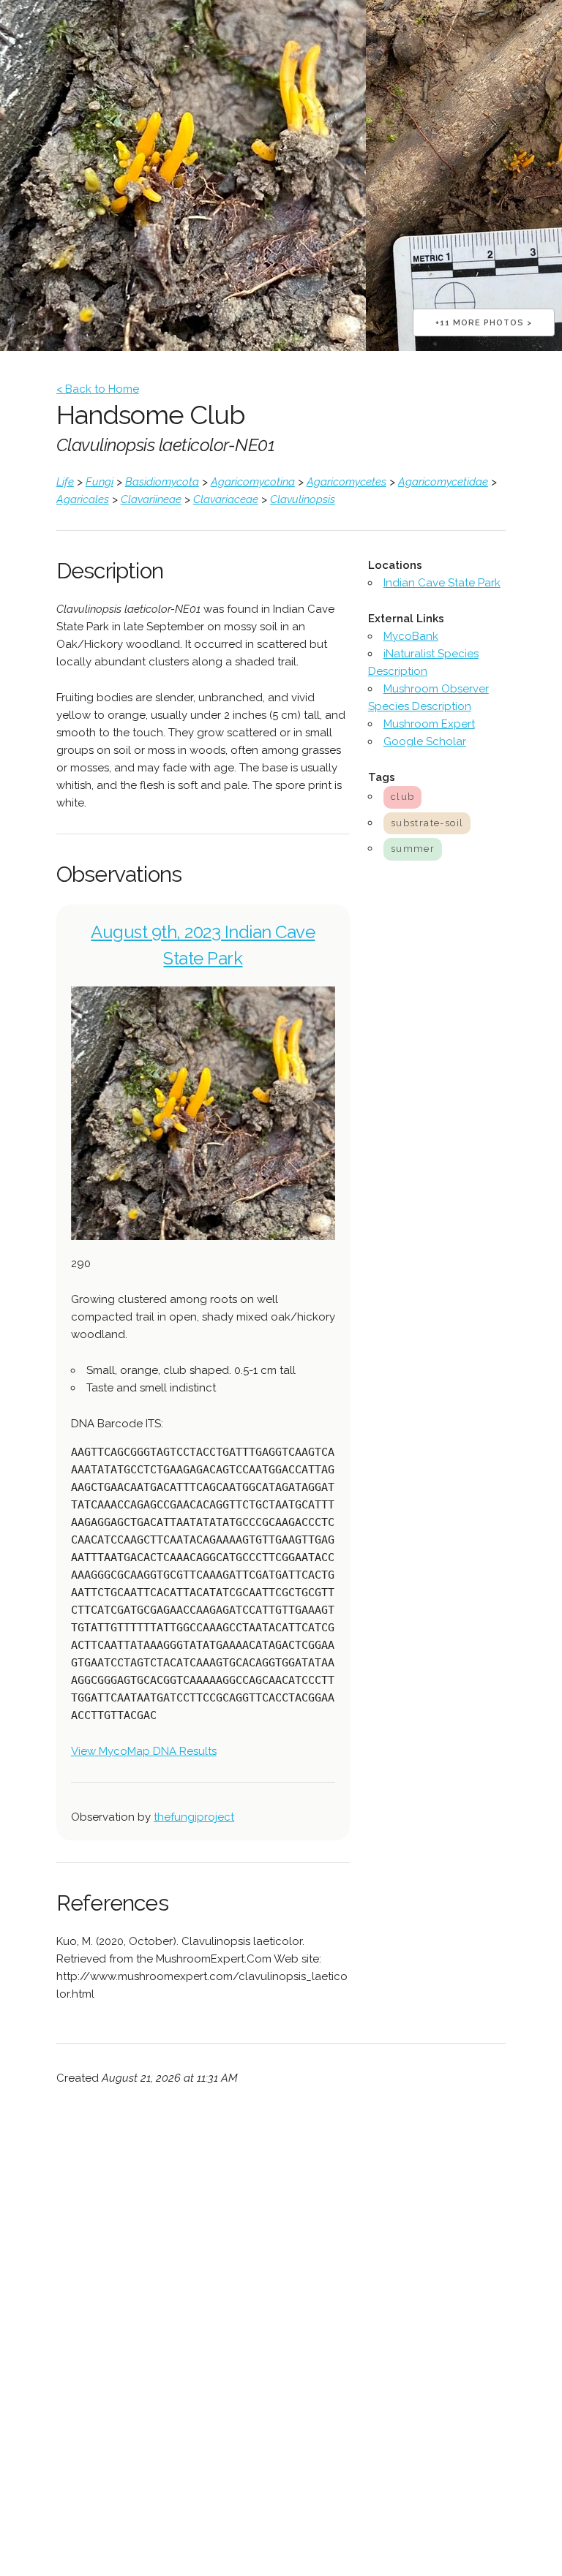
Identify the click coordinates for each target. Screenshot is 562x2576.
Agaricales (83, 499)
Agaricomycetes (346, 482)
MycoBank (411, 636)
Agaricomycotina (253, 482)
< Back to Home (98, 389)
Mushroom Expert (429, 724)
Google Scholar (425, 741)
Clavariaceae (226, 499)
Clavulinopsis (303, 499)
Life (65, 482)
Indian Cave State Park (442, 583)
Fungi (100, 482)
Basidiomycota (162, 482)
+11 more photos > (484, 323)
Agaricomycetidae (443, 482)
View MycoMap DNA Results (144, 1751)
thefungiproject (194, 1817)
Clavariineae (151, 499)
